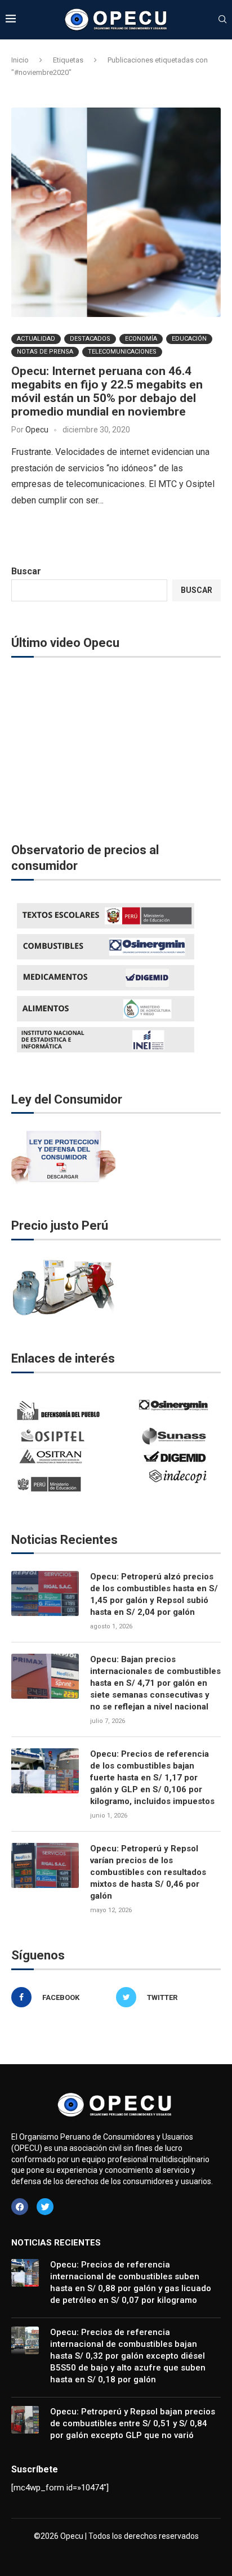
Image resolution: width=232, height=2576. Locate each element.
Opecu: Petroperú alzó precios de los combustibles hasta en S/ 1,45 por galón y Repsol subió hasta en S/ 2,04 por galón (154, 1594)
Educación (189, 339)
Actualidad (36, 339)
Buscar (26, 571)
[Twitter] (45, 2207)
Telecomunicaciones (122, 352)
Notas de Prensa (45, 352)
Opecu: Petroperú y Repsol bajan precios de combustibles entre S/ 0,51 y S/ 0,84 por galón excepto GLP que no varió (133, 2423)
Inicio (20, 60)
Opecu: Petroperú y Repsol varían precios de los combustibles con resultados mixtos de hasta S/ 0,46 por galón (148, 1872)
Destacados (90, 339)
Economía (141, 339)
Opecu (37, 430)
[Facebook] (20, 2207)
